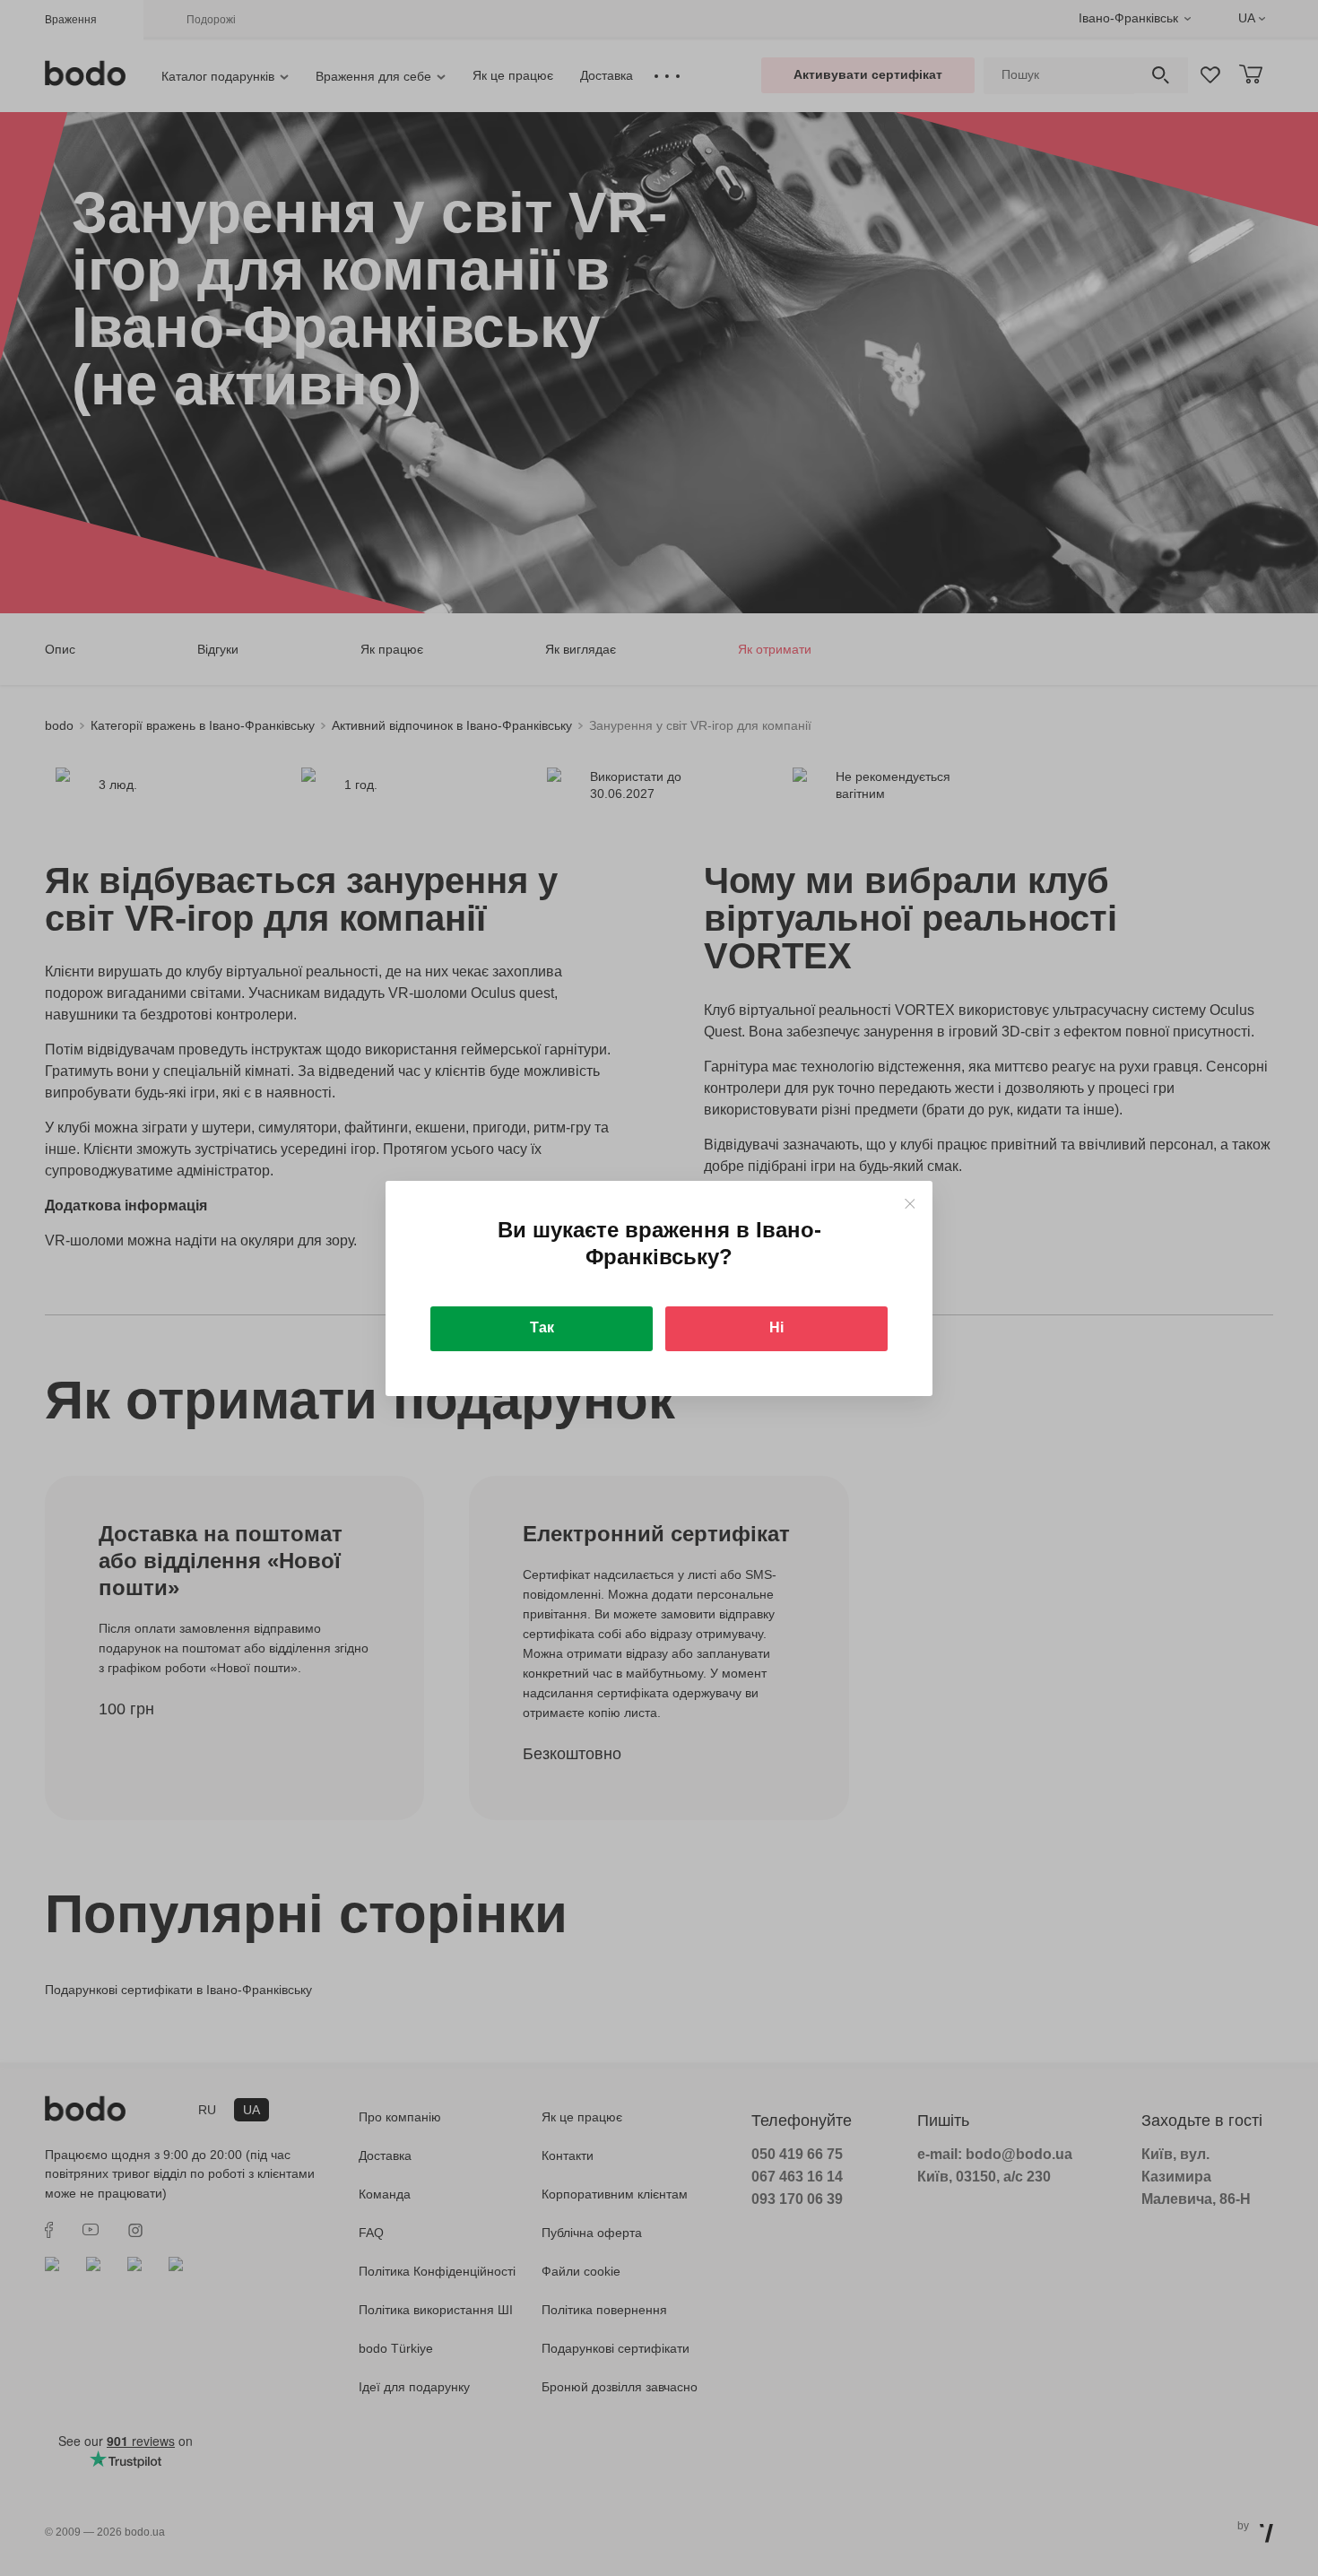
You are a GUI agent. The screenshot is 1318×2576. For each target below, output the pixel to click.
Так (542, 1327)
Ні (776, 1327)
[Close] (910, 1204)
